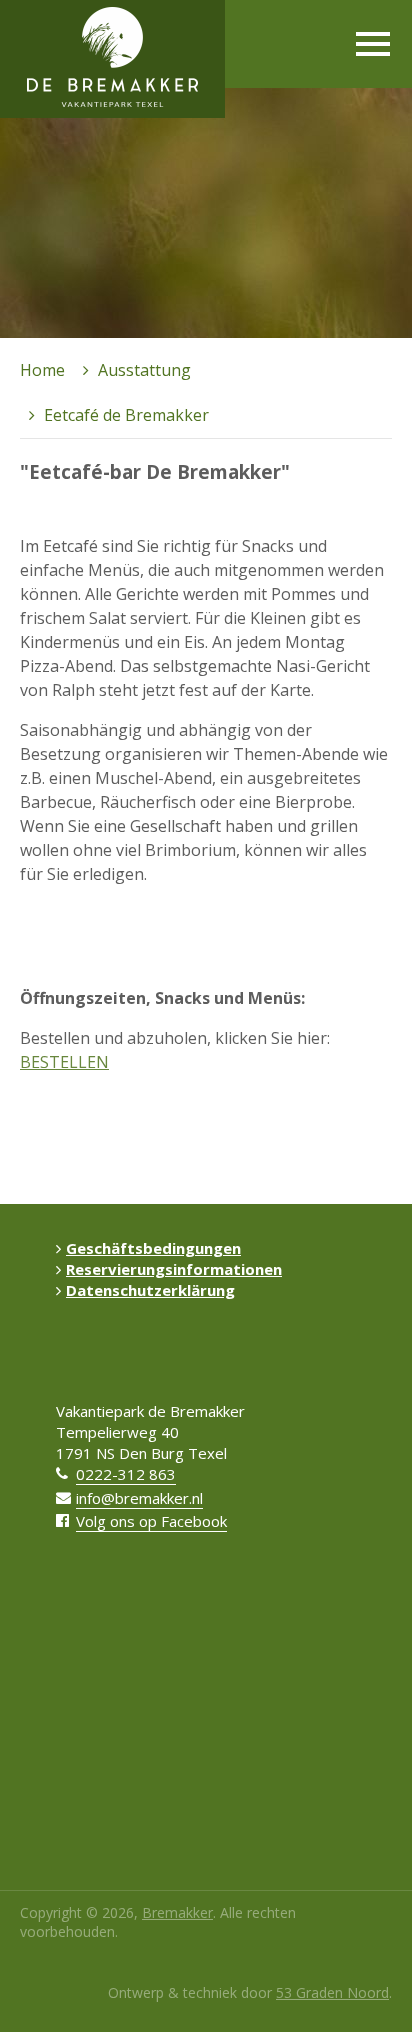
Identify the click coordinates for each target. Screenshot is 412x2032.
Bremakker (177, 1912)
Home (42, 370)
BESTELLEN (64, 1062)
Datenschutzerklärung (150, 1290)
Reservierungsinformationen (174, 1269)
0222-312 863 (126, 1474)
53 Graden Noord (332, 1992)
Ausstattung (144, 370)
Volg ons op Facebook (151, 1521)
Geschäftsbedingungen (153, 1248)
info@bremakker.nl (139, 1498)
